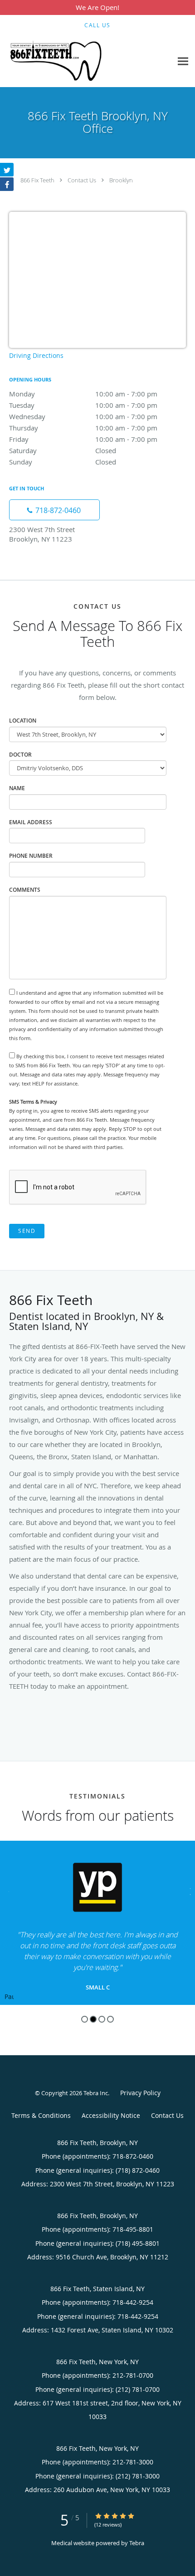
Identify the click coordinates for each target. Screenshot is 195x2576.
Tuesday (83, 405)
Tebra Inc (96, 2093)
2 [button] (93, 2019)
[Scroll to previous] (7, 1890)
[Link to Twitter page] (7, 170)
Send (27, 1231)
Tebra (137, 2543)
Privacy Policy (140, 2093)
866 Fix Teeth (37, 180)
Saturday (63, 450)
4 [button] (110, 2019)
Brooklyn (121, 180)
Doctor (20, 755)
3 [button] (102, 2019)
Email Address (31, 822)
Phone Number (31, 856)
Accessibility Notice (111, 2115)
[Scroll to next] (188, 1890)
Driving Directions (36, 355)
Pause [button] (9, 1997)
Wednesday (83, 416)
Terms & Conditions (41, 2115)
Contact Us (82, 180)
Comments (25, 890)
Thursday (83, 428)
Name (17, 788)
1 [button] (85, 2019)
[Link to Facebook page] (7, 184)
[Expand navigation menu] (183, 61)
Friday (83, 439)
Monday (83, 394)
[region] (97, 1923)
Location (23, 721)
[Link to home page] (73, 61)
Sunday (63, 462)
